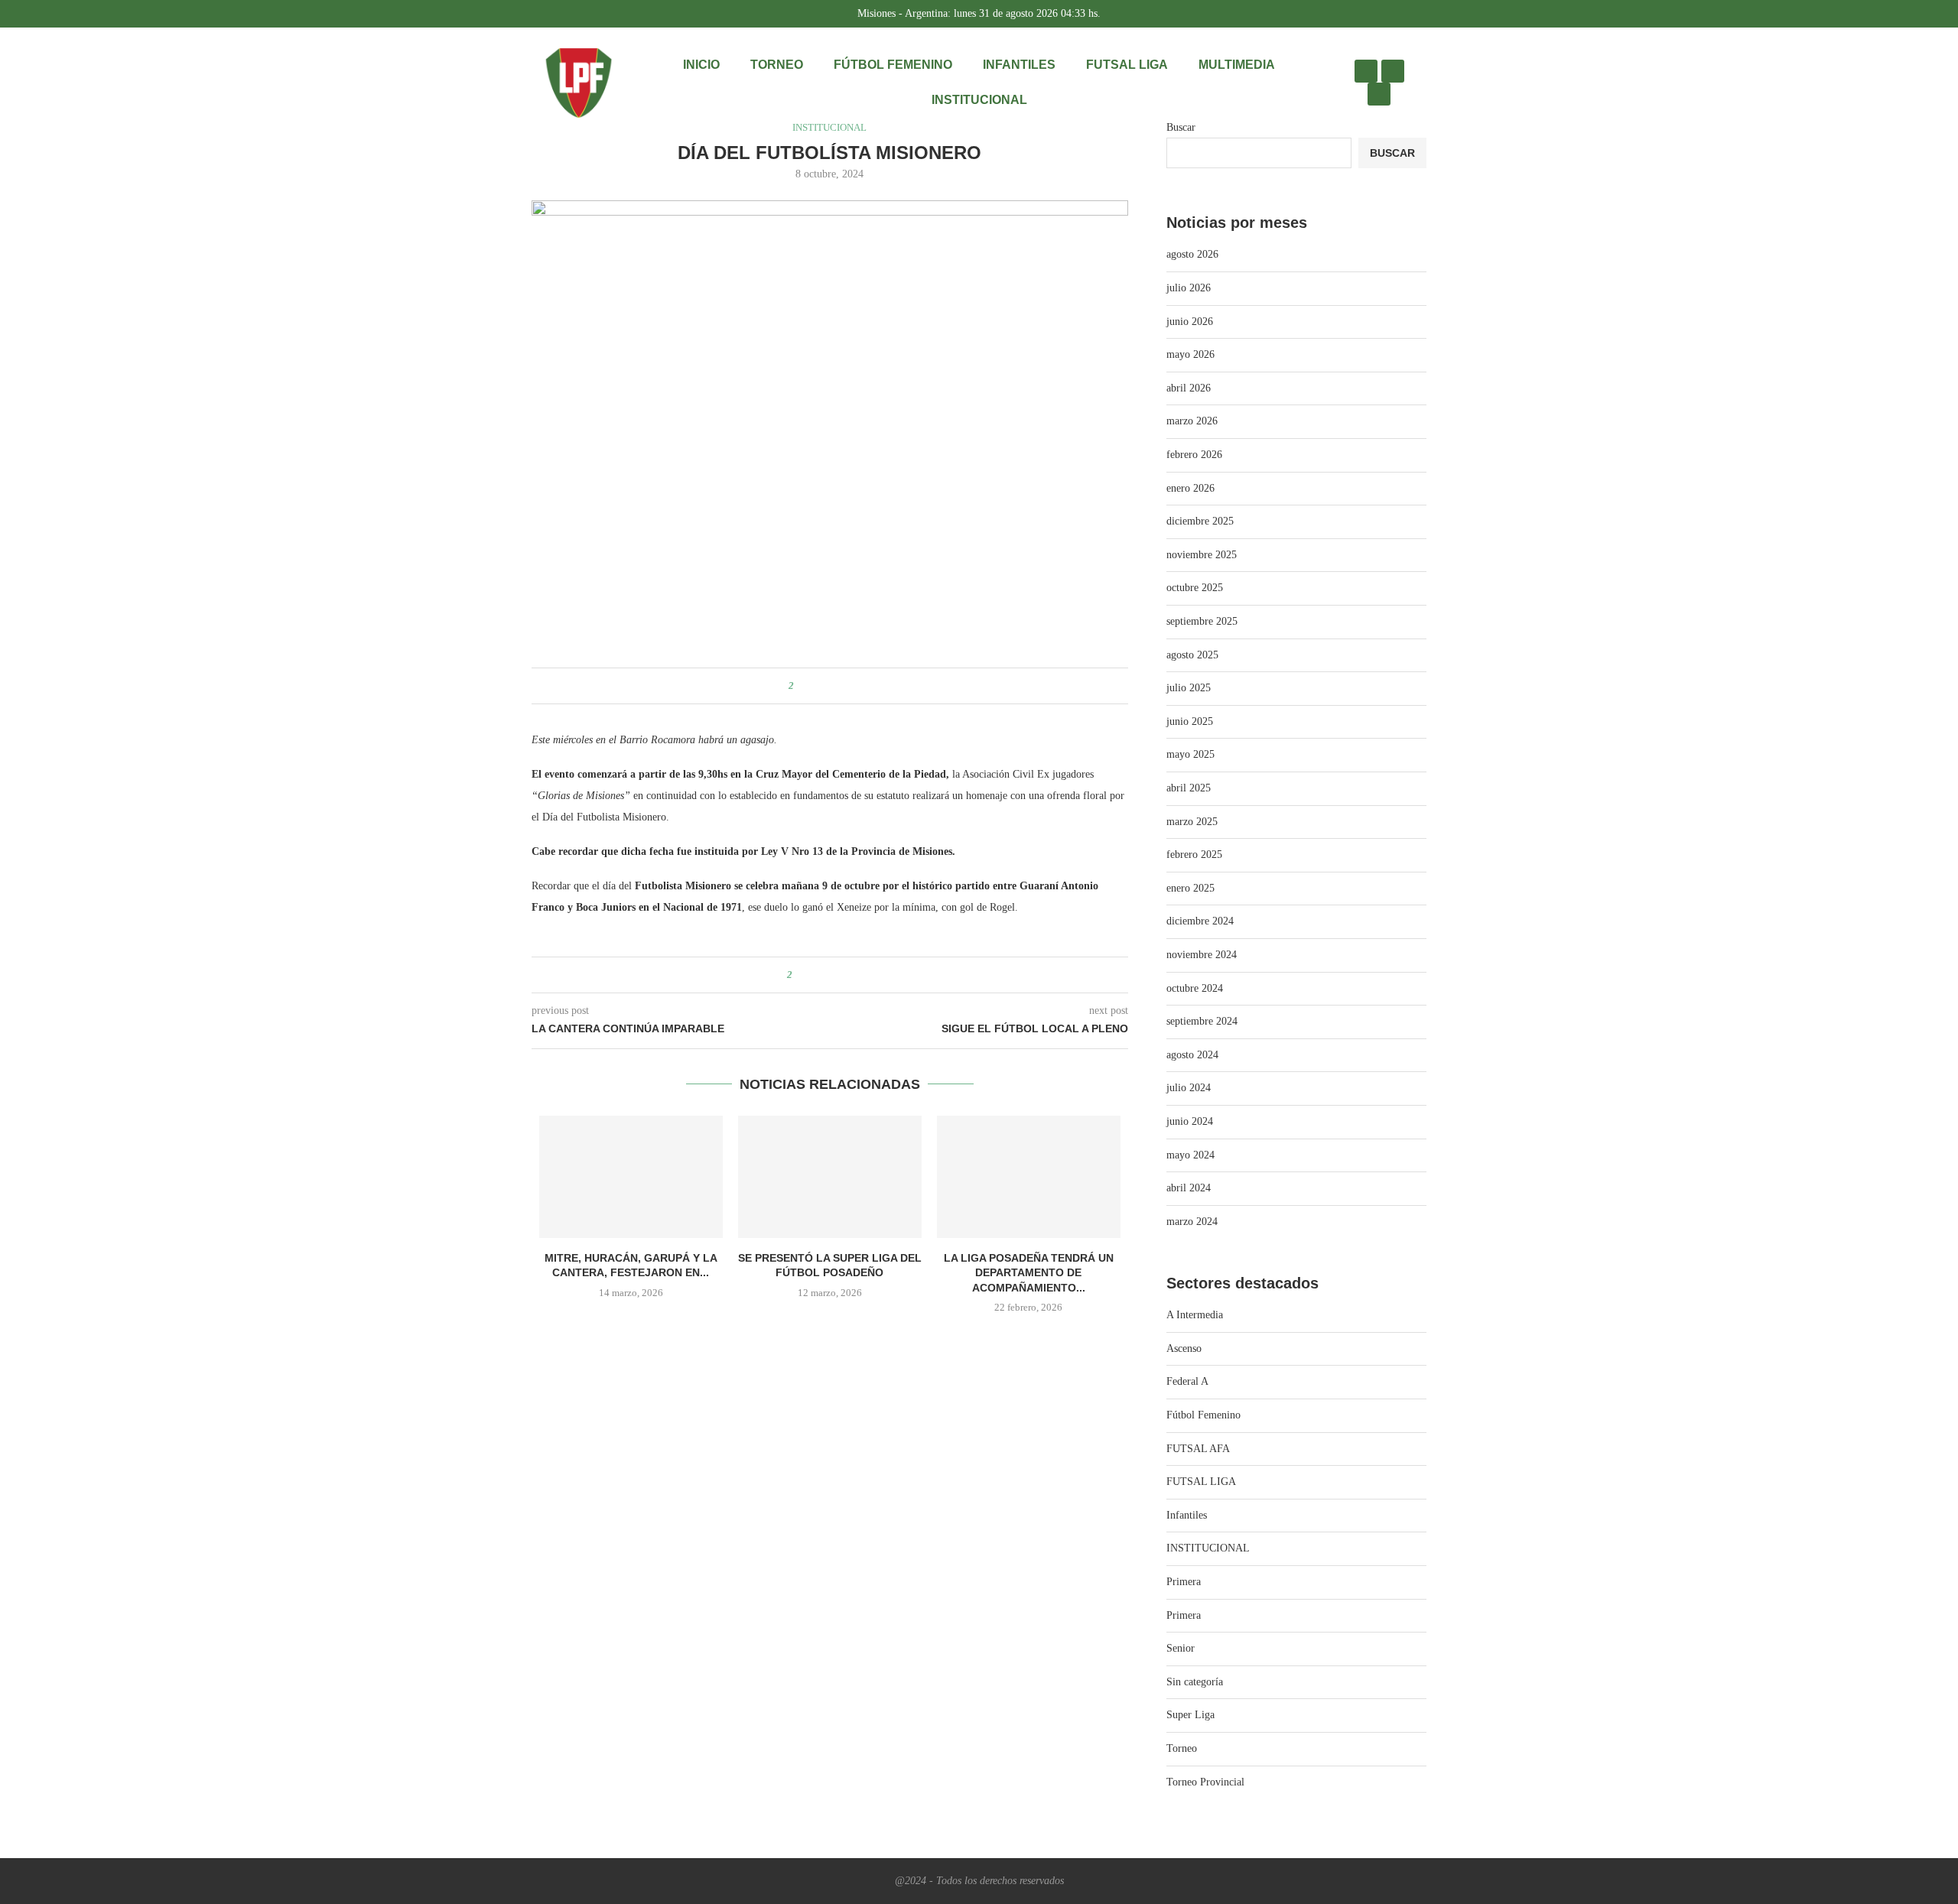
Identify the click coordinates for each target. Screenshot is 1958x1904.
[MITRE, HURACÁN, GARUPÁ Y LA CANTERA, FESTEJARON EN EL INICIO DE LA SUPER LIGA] (631, 1177)
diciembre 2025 (1200, 521)
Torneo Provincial (1205, 1782)
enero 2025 (1190, 888)
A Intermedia (1195, 1315)
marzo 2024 (1192, 1222)
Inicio (701, 65)
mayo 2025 (1190, 754)
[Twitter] (1393, 71)
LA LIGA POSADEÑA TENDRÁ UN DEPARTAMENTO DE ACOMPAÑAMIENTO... (1029, 1273)
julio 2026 (1189, 288)
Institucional (979, 100)
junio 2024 (1190, 1121)
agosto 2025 (1192, 655)
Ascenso (1184, 1348)
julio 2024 (1189, 1088)
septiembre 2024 (1202, 1021)
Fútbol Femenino (893, 65)
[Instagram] (1366, 71)
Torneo (777, 65)
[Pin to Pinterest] (846, 686)
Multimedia (1237, 65)
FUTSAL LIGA (1127, 65)
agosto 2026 (1192, 254)
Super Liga (1190, 1715)
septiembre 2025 (1202, 621)
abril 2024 (1189, 1188)
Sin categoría (1195, 1682)
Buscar (1181, 127)
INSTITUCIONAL (1208, 1548)
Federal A (1187, 1381)
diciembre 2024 (1200, 921)
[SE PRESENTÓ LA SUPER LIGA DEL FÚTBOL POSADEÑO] (830, 1177)
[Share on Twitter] (831, 686)
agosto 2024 (1192, 1055)
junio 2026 (1190, 322)
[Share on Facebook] (816, 686)
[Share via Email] (860, 686)
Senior (1181, 1648)
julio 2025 (1189, 688)
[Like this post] (802, 686)
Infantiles (1019, 65)
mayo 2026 (1190, 354)
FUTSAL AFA (1198, 1449)
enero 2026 (1190, 488)
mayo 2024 (1190, 1155)
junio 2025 (1190, 721)
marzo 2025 (1192, 822)
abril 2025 (1189, 788)
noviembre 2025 (1202, 555)
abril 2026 (1189, 388)
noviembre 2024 (1202, 955)
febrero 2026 (1194, 455)
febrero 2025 (1194, 855)
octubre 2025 (1195, 588)
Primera (1184, 1582)
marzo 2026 (1192, 421)
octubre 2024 (1195, 988)
